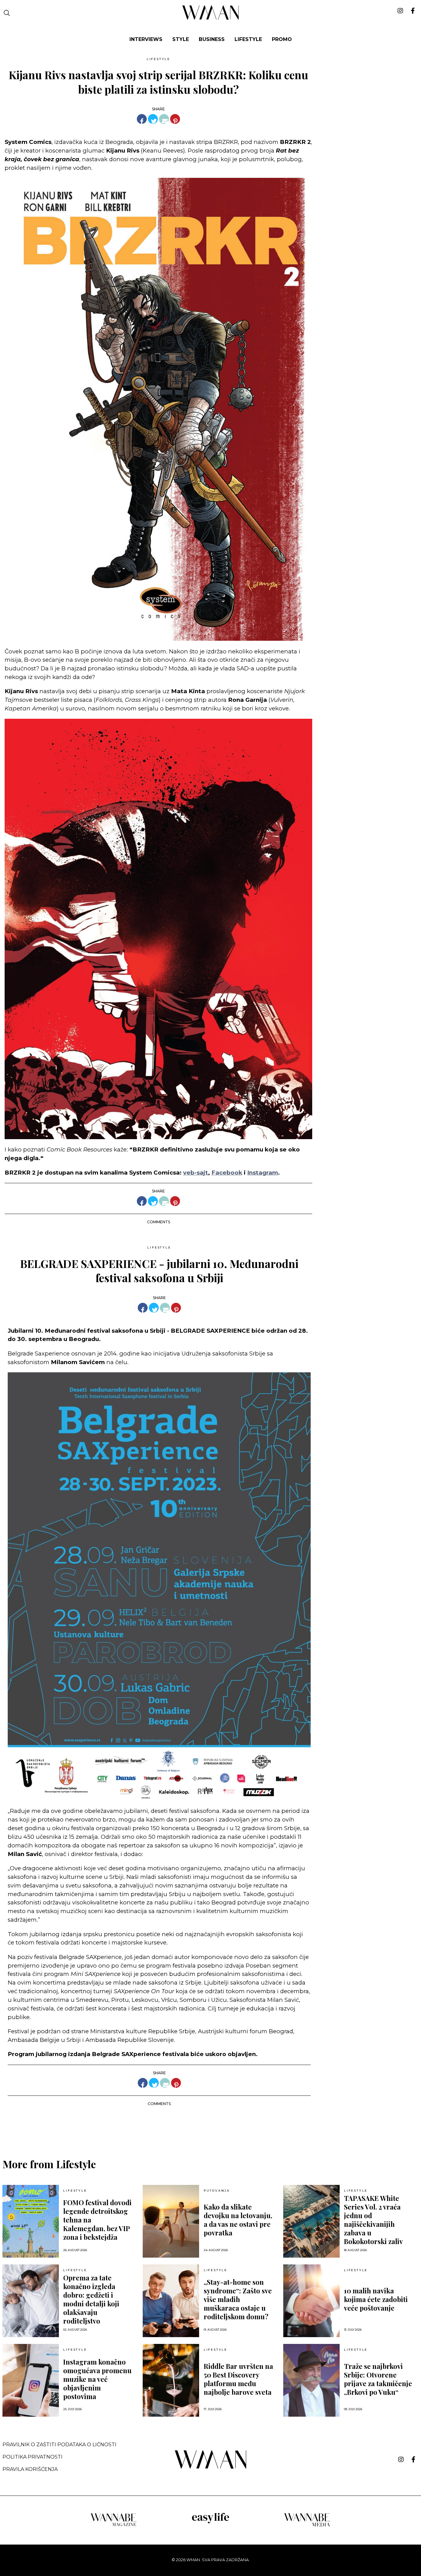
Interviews (146, 39)
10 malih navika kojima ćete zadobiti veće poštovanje (376, 2299)
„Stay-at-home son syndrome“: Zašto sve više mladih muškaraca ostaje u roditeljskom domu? (238, 2299)
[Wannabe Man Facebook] (413, 2459)
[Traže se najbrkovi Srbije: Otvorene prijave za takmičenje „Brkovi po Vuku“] (311, 2380)
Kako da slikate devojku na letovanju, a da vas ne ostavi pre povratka (238, 2220)
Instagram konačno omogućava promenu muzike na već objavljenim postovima (97, 2379)
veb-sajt (196, 1173)
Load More (211, 2127)
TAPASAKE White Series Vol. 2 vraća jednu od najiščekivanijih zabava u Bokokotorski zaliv (373, 2220)
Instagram (263, 1173)
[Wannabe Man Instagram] (401, 2459)
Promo (282, 39)
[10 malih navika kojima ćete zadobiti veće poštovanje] (311, 2301)
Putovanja (217, 2191)
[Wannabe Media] (307, 2526)
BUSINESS (212, 39)
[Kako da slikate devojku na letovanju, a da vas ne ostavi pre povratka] (171, 2221)
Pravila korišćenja (30, 2469)
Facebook (227, 1173)
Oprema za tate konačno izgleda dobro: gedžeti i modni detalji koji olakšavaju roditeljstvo (91, 2299)
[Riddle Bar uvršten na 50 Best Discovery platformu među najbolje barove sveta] (171, 2380)
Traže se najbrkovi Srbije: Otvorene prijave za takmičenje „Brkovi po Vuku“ (378, 2379)
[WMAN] (211, 19)
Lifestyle (248, 39)
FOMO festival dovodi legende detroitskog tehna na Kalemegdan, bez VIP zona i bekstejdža (97, 2220)
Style (181, 39)
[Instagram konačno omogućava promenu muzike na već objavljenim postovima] (31, 2380)
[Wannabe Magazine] (114, 2526)
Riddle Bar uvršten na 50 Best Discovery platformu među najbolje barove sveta (238, 2379)
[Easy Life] (211, 2522)
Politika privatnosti (33, 2457)
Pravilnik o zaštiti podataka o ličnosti (59, 2445)
